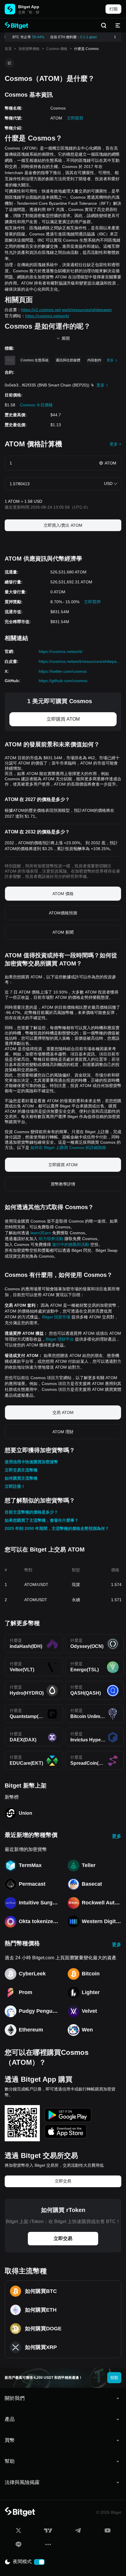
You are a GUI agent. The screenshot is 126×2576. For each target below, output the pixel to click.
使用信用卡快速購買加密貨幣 (31, 1462)
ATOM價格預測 (63, 913)
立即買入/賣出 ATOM (63, 525)
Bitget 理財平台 (60, 1339)
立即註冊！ (15, 1486)
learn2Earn (41, 1233)
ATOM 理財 (63, 1432)
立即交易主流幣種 (21, 1470)
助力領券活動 (51, 1239)
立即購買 (75, 118)
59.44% (35, 37)
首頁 (8, 49)
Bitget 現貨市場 (56, 1317)
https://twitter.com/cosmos (63, 671)
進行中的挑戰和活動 (71, 1244)
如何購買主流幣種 (21, 1478)
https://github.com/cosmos (63, 681)
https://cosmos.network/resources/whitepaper (80, 661)
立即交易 (63, 2181)
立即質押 (92, 602)
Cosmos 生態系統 (35, 360)
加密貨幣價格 (29, 49)
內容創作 (94, 360)
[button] (63, 2398)
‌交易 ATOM (63, 1412)
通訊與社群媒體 (68, 360)
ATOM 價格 (63, 894)
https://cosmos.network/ (61, 651)
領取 (114, 2378)
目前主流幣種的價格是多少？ (31, 1512)
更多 (117, 1836)
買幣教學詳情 (63, 1184)
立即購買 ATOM (63, 719)
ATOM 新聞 (63, 932)
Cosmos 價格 (57, 49)
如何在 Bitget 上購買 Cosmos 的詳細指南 (68, 1147)
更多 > (115, 444)
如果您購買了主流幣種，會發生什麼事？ (42, 1520)
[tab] (63, 2398)
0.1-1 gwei (86, 37)
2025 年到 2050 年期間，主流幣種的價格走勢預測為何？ (57, 1528)
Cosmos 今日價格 (36, 405)
